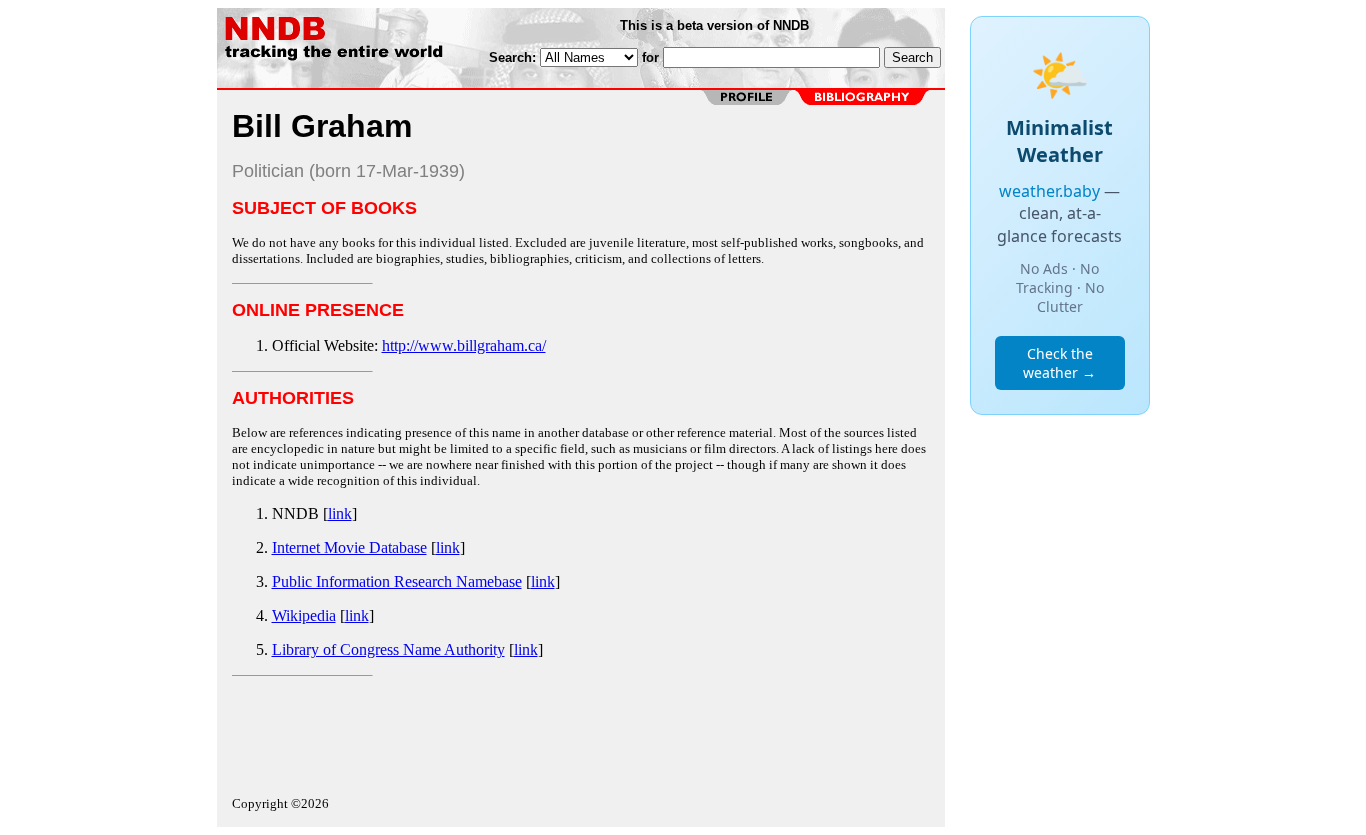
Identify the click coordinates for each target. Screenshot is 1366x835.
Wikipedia (304, 615)
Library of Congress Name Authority (388, 649)
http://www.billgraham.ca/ (464, 345)
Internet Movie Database (349, 547)
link (340, 513)
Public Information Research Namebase (397, 581)
